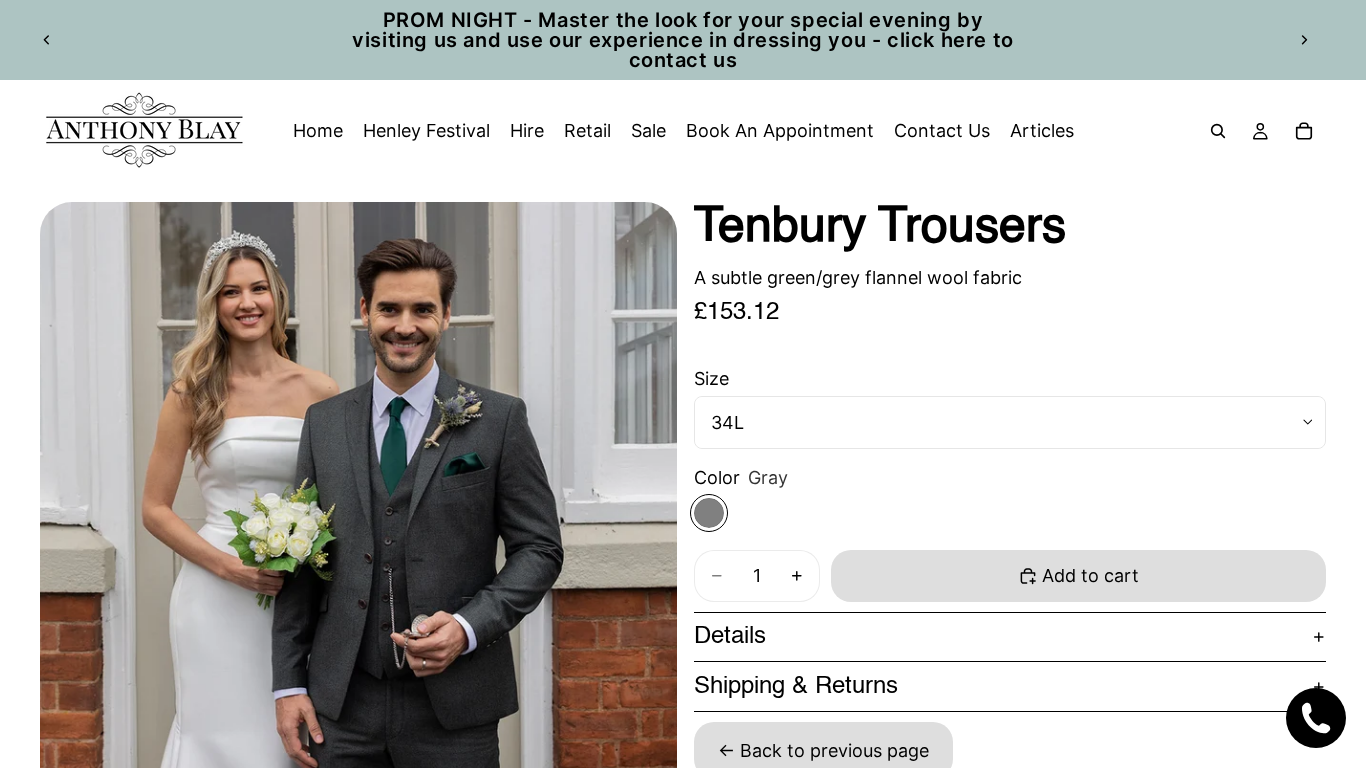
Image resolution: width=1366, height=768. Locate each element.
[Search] (1218, 131)
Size (711, 378)
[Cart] (1304, 131)
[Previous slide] (47, 40)
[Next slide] (1304, 40)
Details (730, 637)
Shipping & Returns (796, 687)
